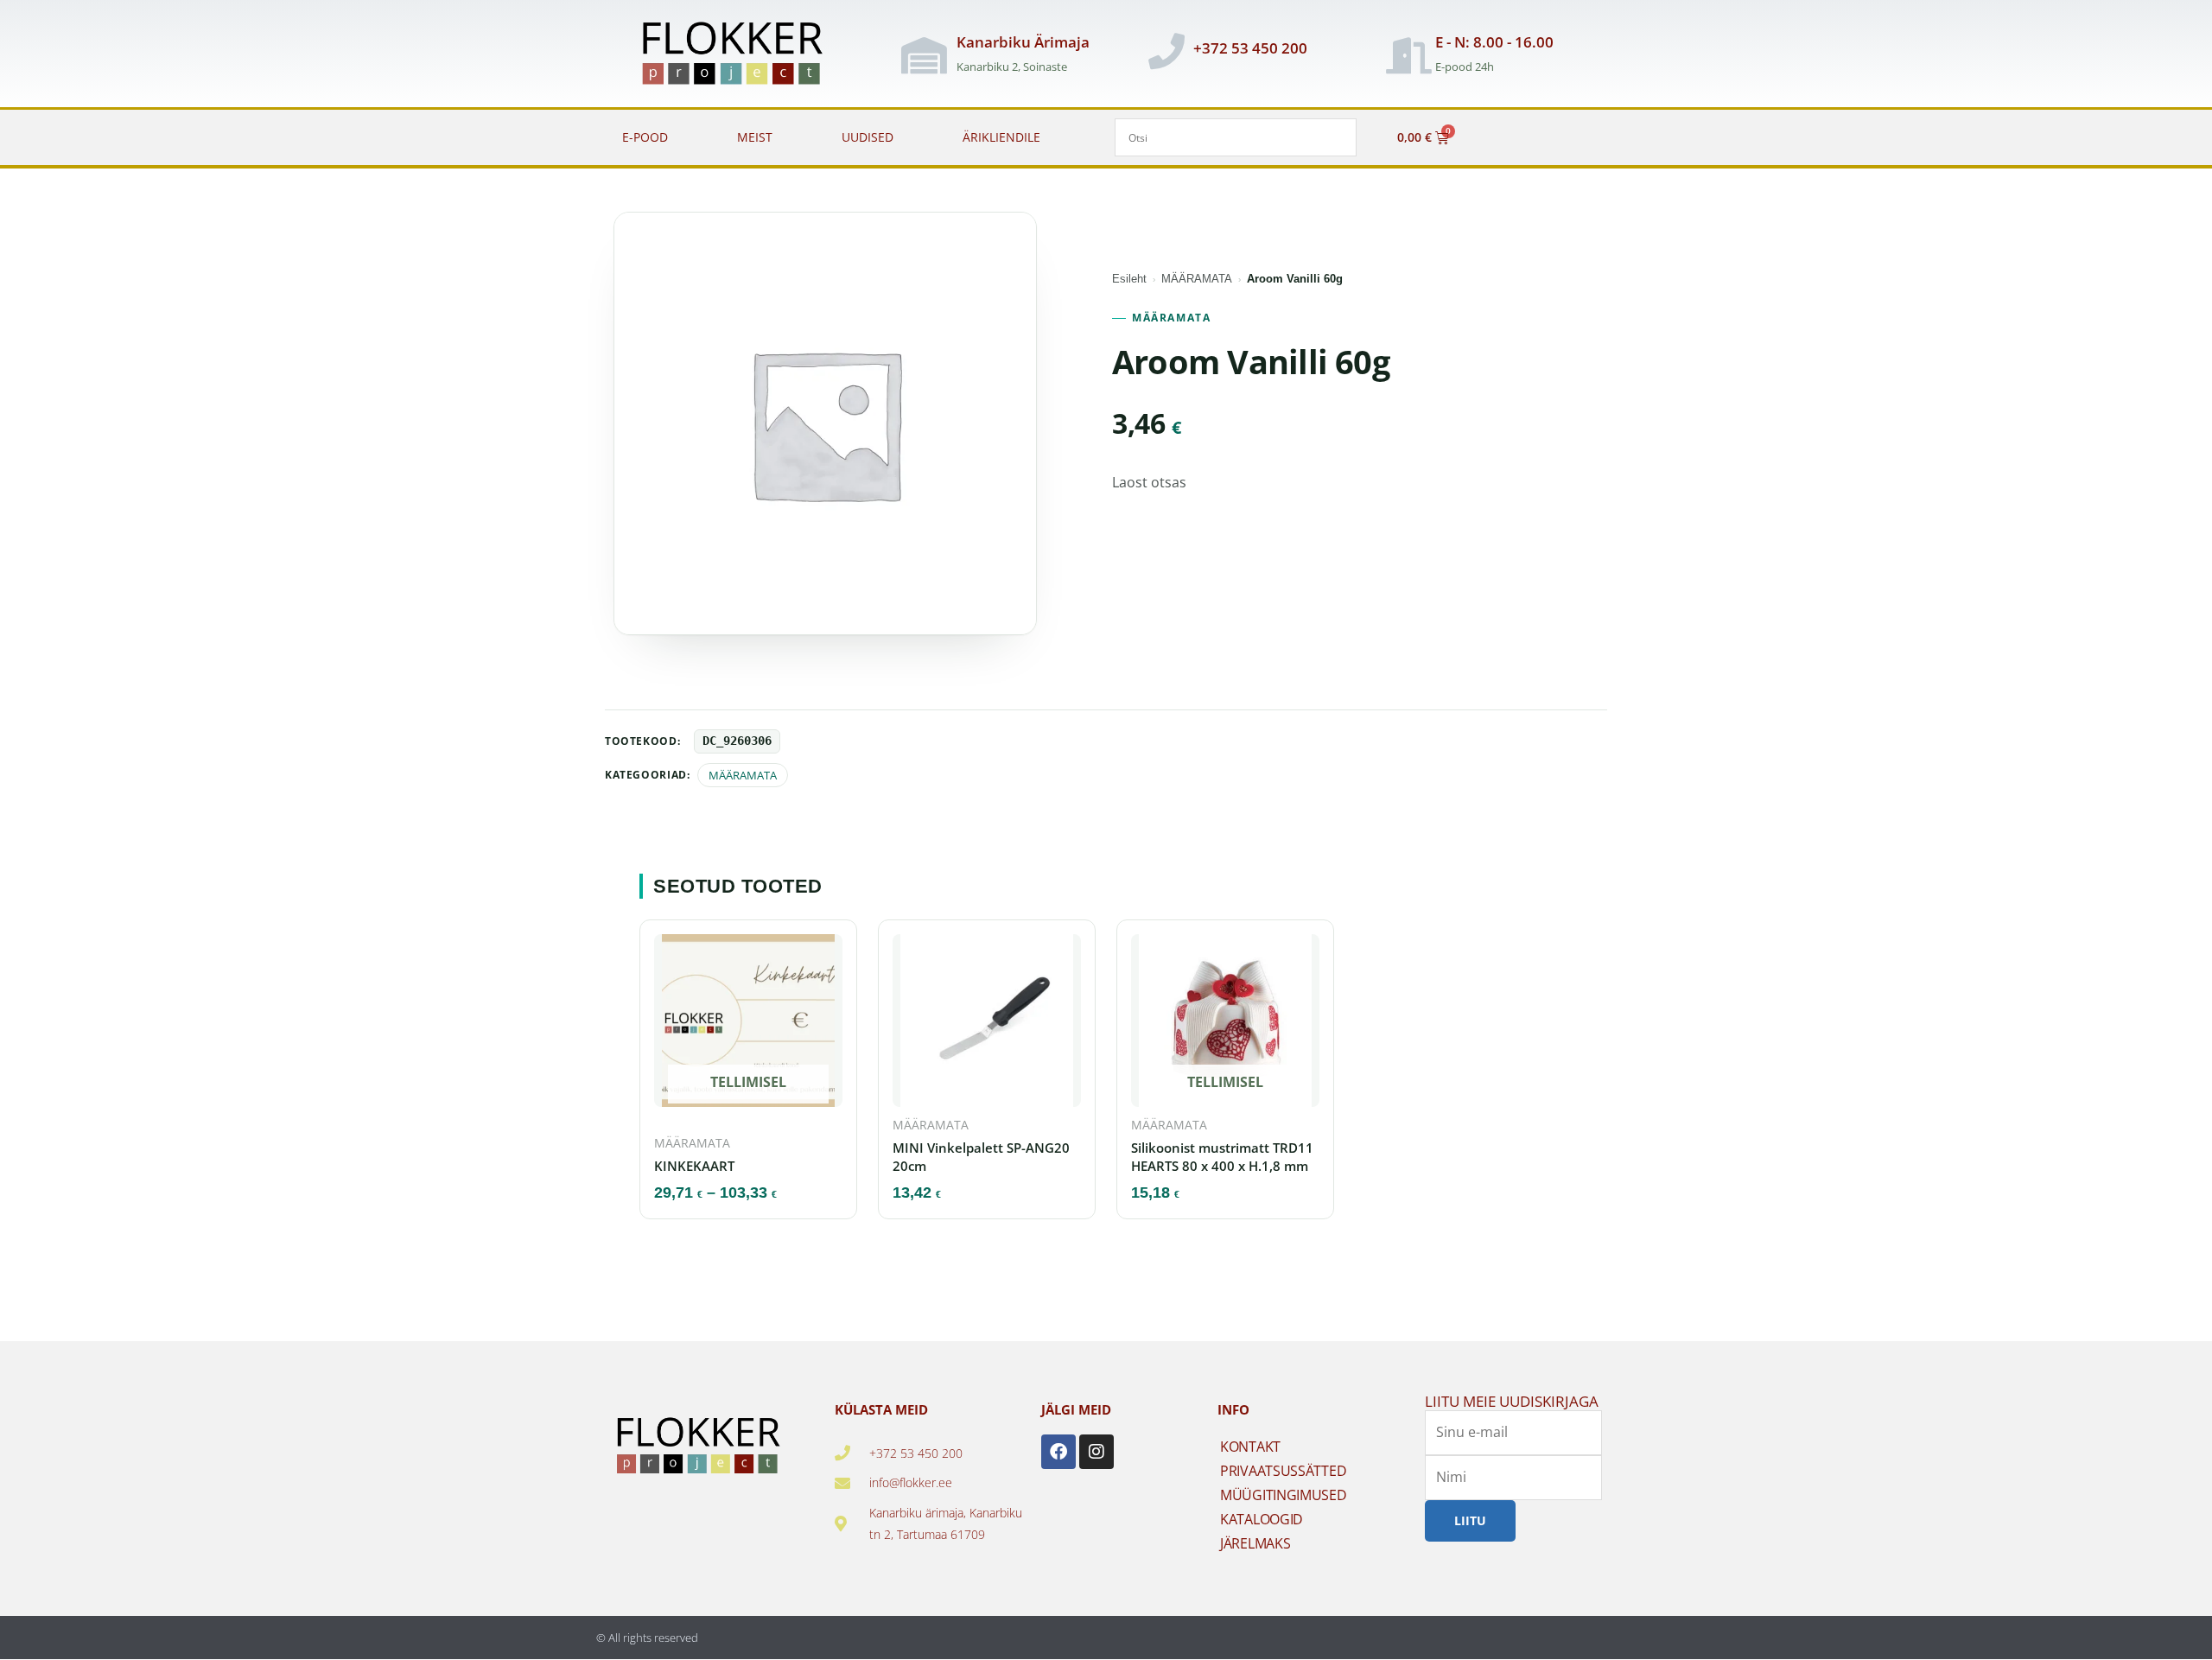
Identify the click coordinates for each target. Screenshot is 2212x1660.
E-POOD (645, 137)
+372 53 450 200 (1250, 48)
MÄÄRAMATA (1197, 279)
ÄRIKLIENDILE (1001, 137)
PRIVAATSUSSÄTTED (1283, 1471)
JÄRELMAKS (1255, 1543)
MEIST (755, 137)
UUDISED (868, 137)
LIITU (1470, 1520)
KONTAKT (1250, 1447)
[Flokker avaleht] (742, 55)
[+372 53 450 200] (1166, 51)
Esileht (1129, 279)
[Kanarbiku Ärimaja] (924, 55)
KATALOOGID (1262, 1519)
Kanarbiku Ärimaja (1023, 42)
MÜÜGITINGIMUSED (1284, 1495)
